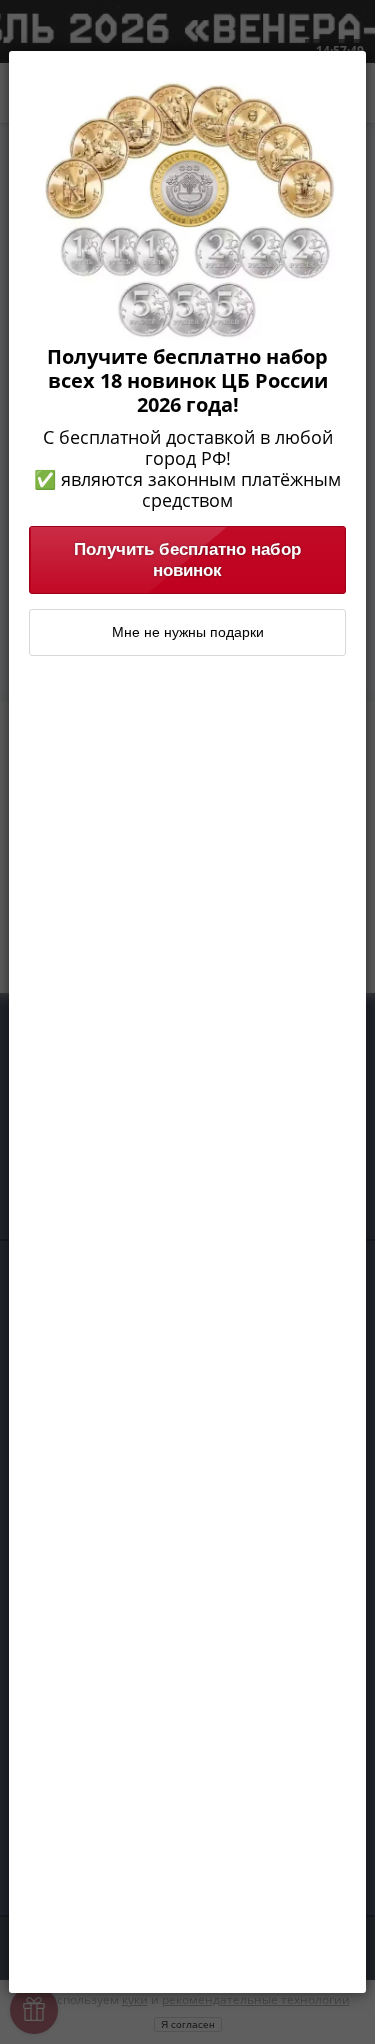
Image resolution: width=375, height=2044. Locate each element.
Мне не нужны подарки (188, 632)
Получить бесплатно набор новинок (187, 559)
